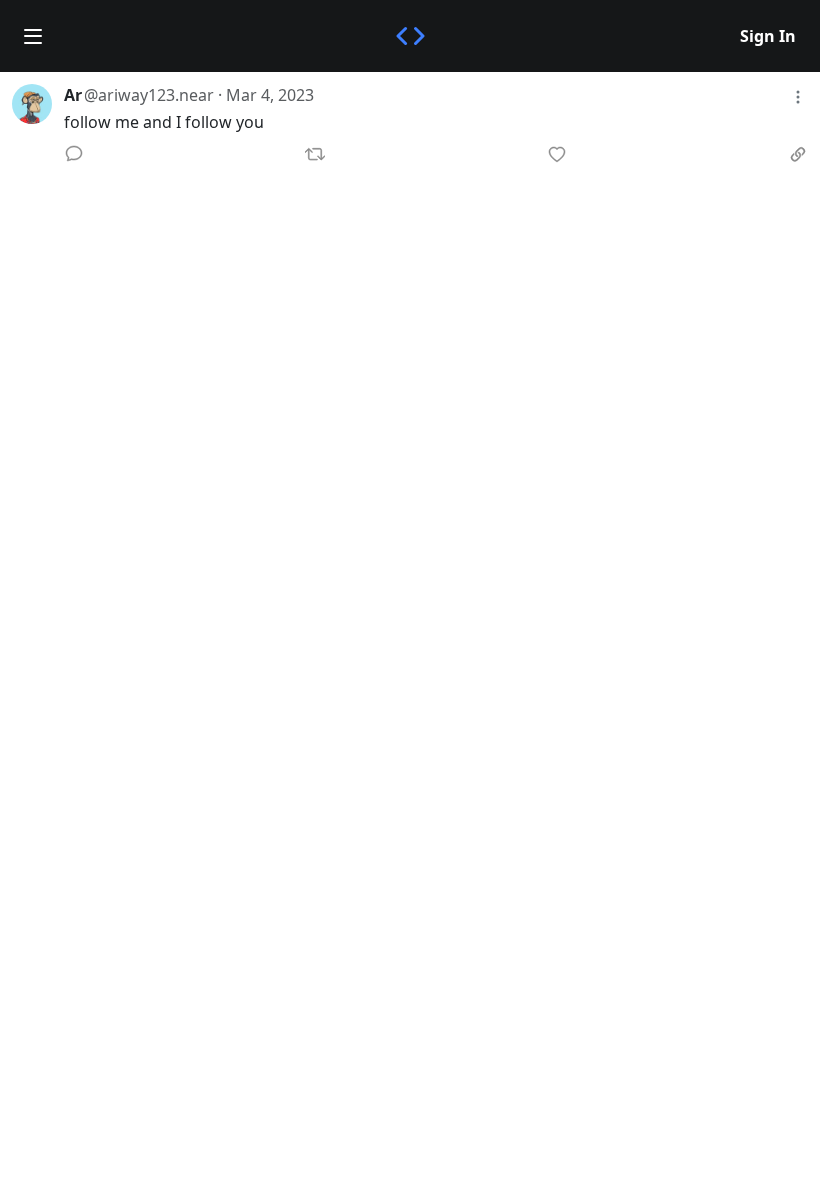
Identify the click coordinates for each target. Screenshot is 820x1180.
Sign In (768, 36)
